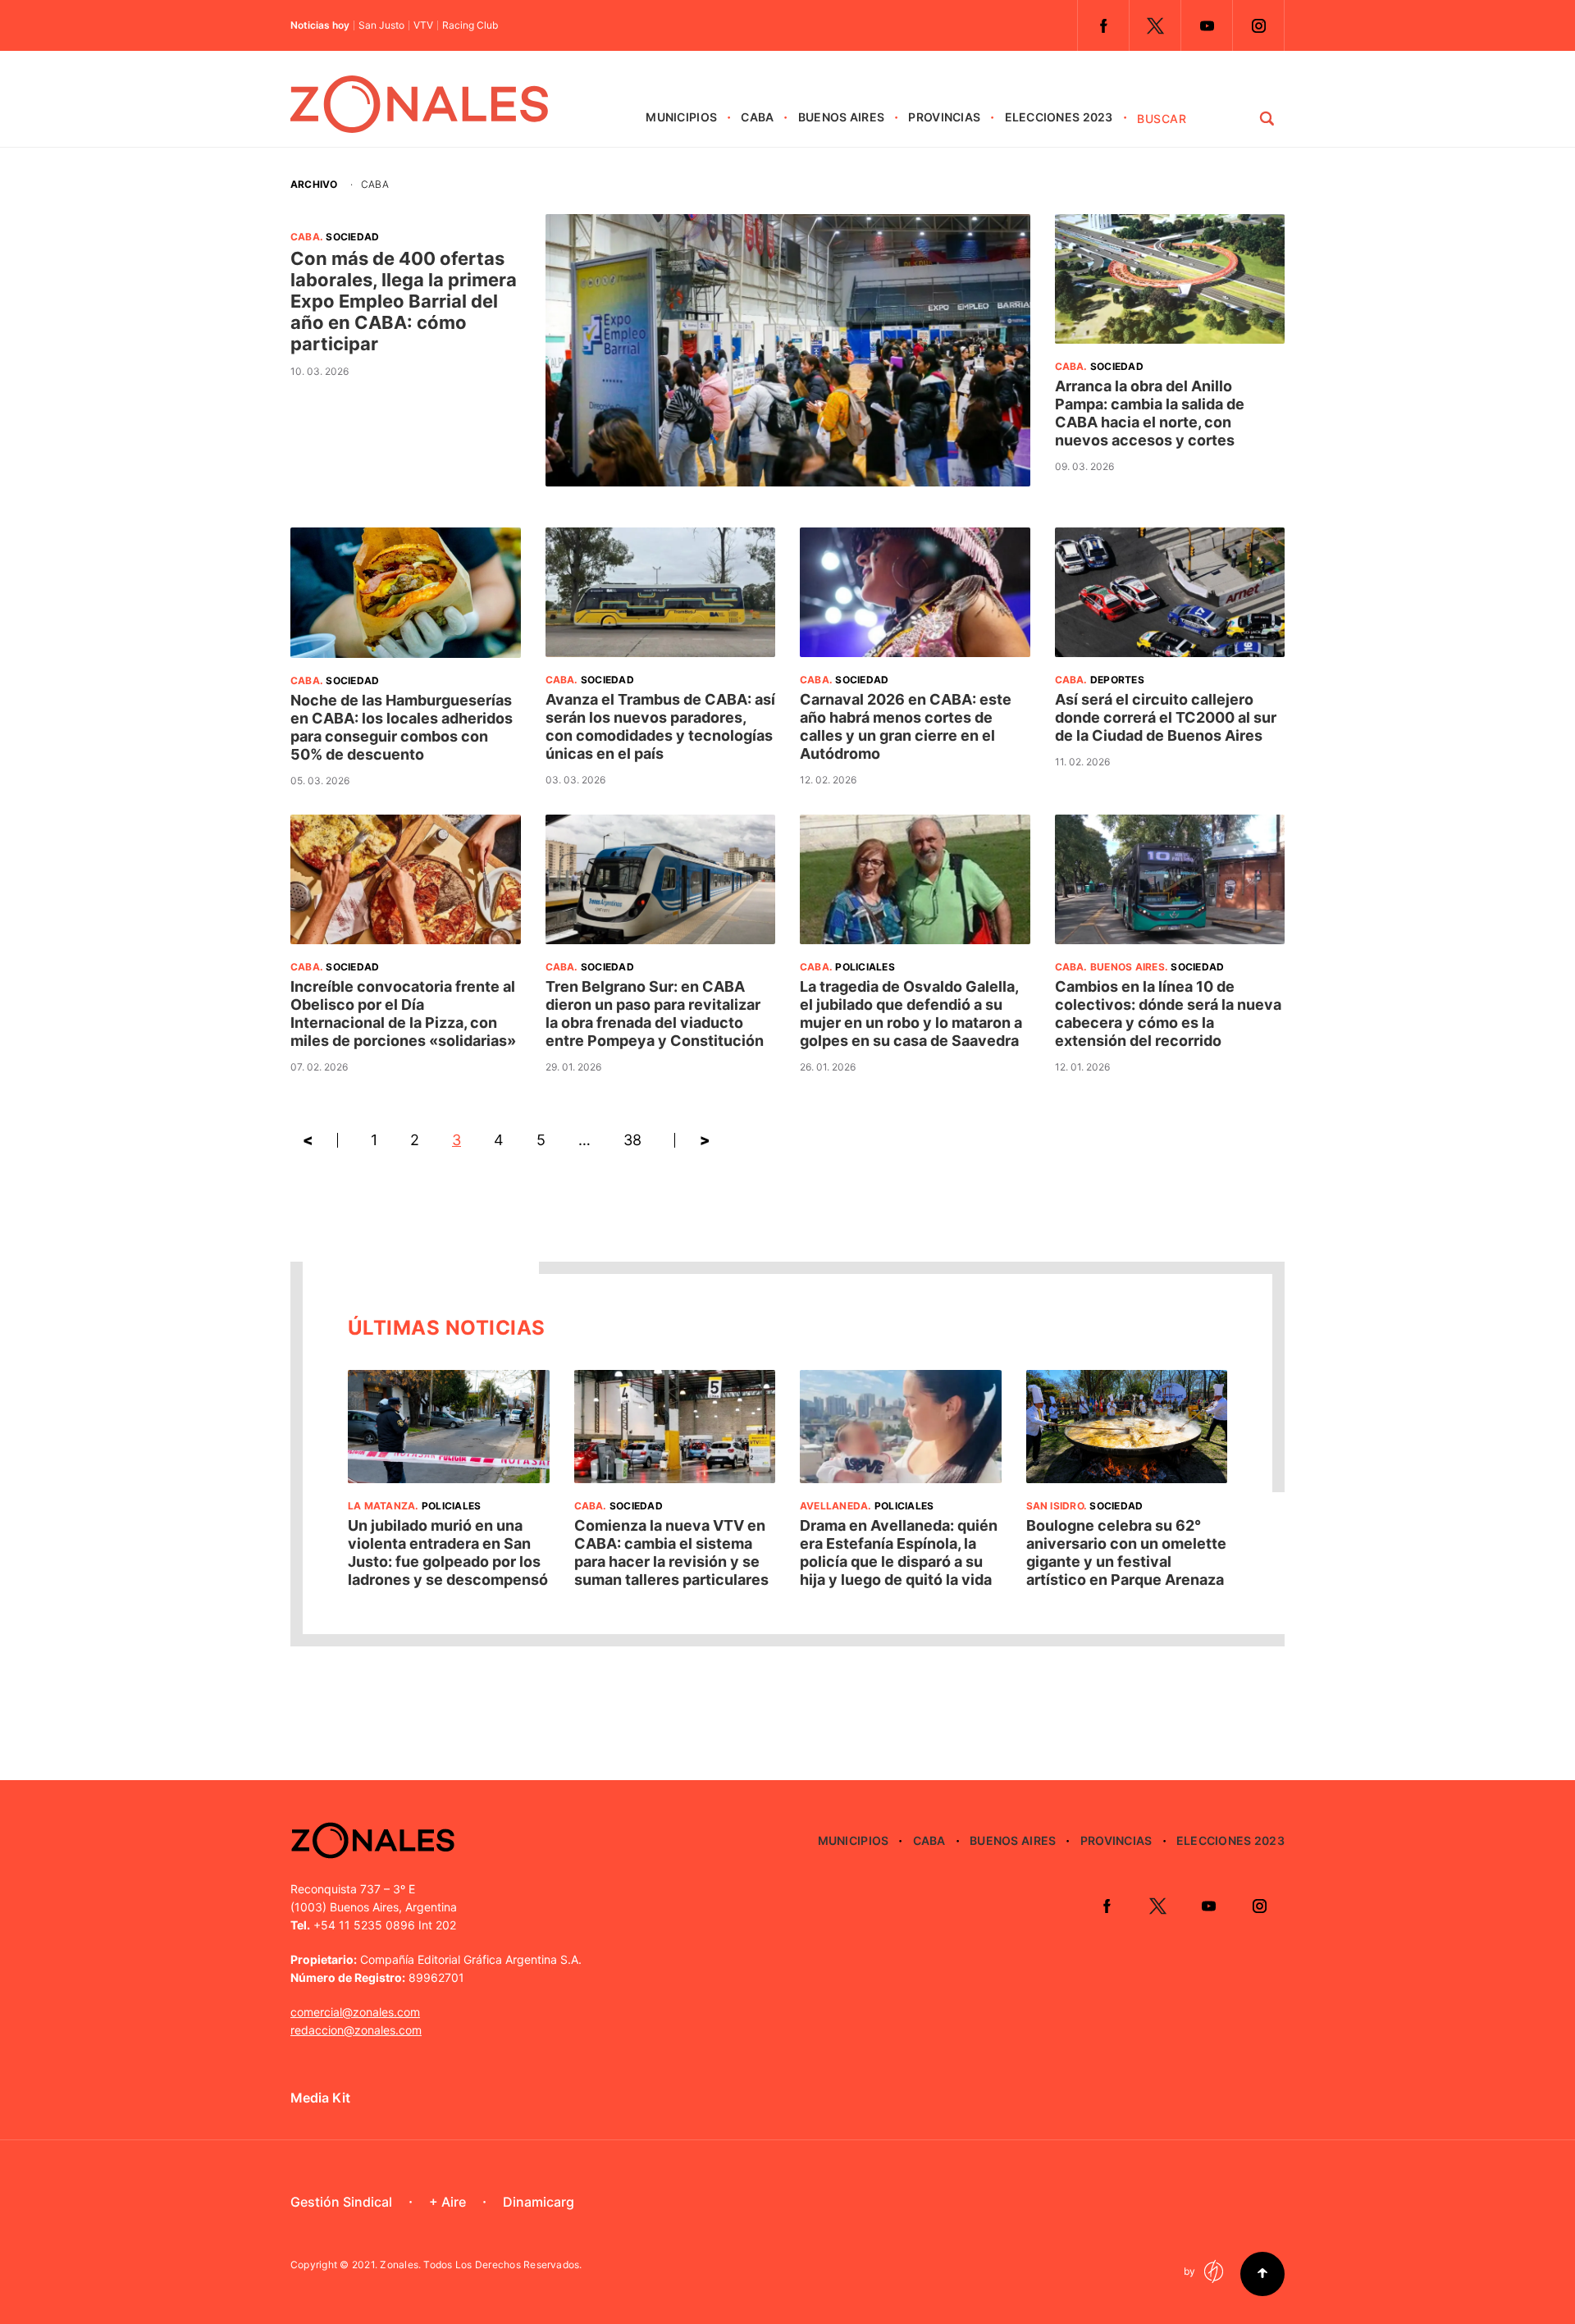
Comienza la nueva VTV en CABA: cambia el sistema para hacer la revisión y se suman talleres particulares (671, 1552)
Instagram (1258, 25)
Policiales (865, 967)
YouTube (1207, 25)
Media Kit (320, 2098)
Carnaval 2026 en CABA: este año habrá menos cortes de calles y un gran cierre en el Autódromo (906, 726)
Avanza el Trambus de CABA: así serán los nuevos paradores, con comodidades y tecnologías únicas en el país (660, 726)
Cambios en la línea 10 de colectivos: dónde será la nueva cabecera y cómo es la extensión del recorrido (1168, 1014)
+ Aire (447, 2202)
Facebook (1103, 25)
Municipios (681, 117)
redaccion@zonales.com (356, 2030)
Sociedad (352, 237)
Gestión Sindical (341, 2202)
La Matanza (381, 1506)
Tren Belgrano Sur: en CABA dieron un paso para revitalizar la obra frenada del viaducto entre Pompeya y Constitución (655, 1014)
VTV (423, 25)
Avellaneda (834, 1506)
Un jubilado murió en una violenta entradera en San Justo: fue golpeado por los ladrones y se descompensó (448, 1552)
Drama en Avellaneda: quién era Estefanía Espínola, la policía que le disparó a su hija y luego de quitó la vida (899, 1552)
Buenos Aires (841, 117)
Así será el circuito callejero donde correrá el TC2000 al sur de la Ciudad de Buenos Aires (1166, 717)
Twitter (1155, 25)
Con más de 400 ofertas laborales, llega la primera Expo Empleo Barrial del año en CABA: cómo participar (404, 301)
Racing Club (470, 25)
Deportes (1117, 680)
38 (632, 1140)
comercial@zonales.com (355, 2012)
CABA (757, 117)
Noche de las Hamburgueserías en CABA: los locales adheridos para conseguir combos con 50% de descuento (402, 727)
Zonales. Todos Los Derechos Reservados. (481, 2265)
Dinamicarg (539, 2202)
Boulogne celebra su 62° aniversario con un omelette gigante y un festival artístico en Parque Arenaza (1126, 1552)
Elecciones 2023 (1059, 117)
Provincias (944, 117)
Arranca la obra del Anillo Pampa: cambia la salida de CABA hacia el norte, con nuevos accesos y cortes (1150, 413)
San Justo (381, 25)
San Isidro (1055, 1506)
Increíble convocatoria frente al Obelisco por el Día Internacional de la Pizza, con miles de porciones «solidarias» (403, 1014)
